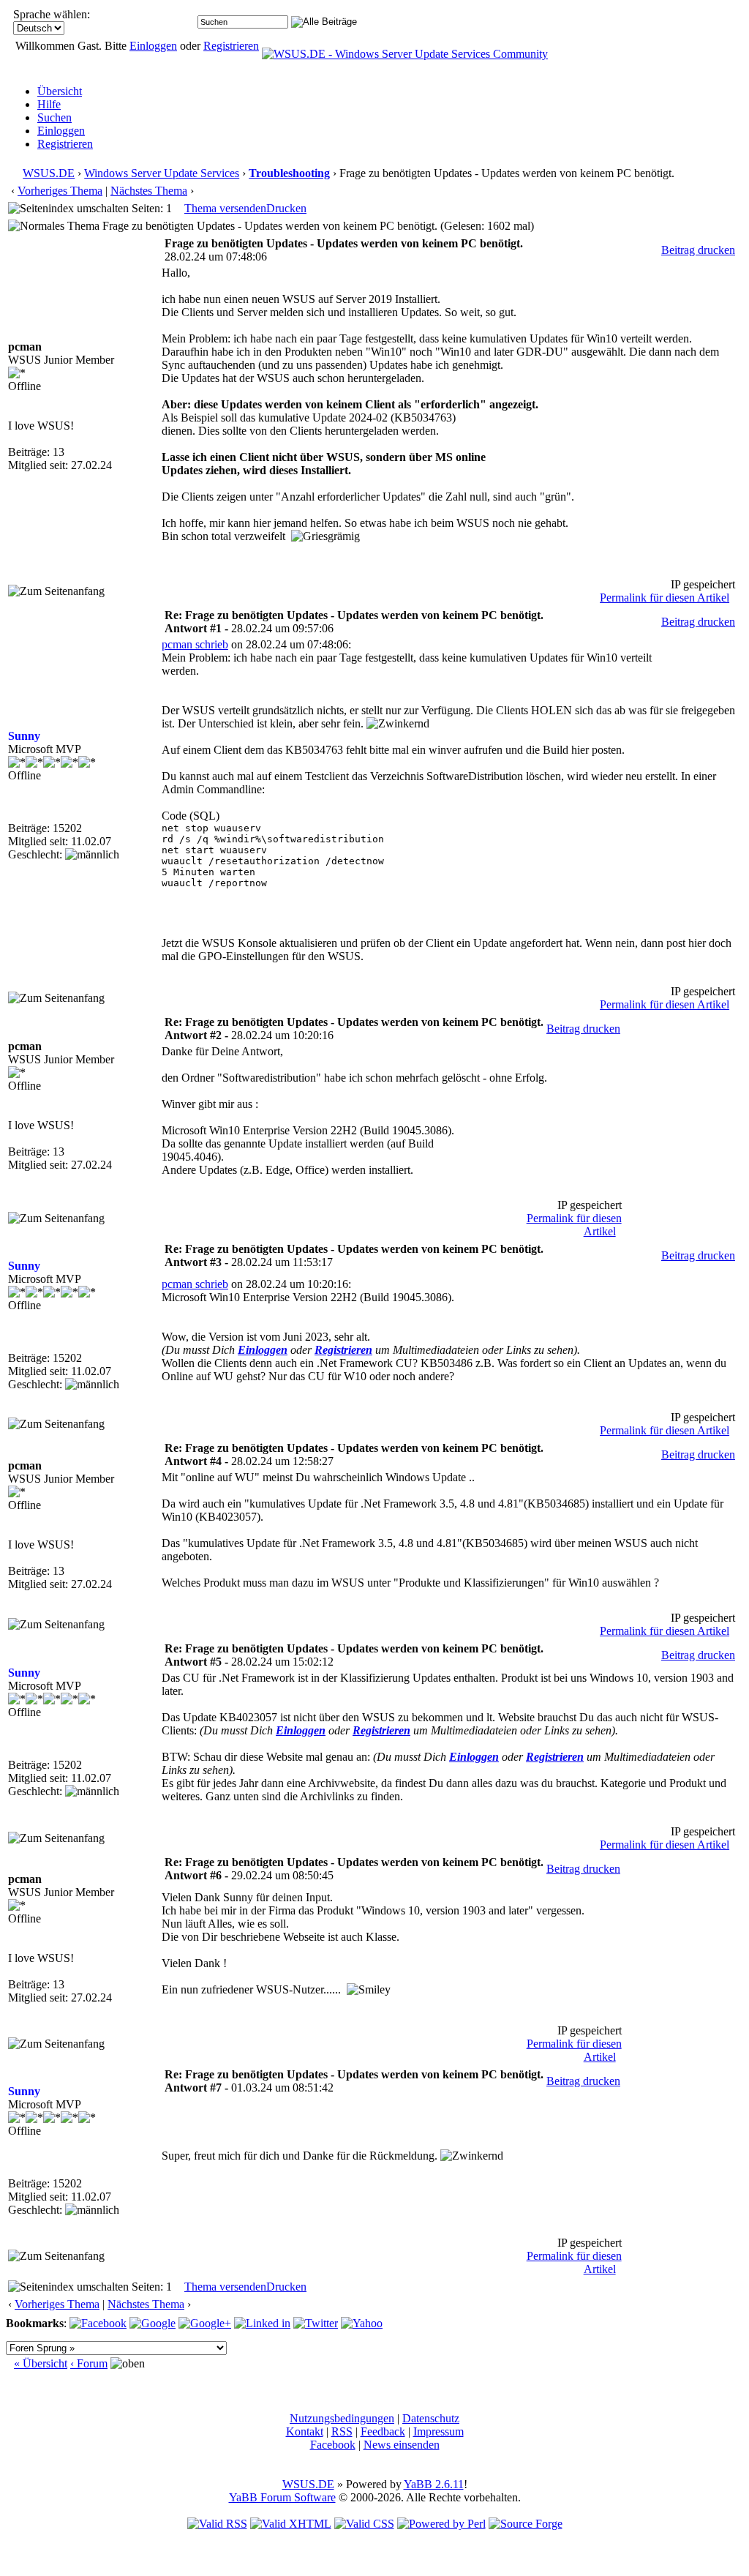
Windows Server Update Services (162, 173)
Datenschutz (431, 2418)
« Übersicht (41, 2363)
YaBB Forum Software (282, 2497)
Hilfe (49, 104)
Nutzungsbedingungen (342, 2418)
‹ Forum (89, 2363)
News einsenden (402, 2445)
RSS (342, 2431)
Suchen (54, 117)
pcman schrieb (195, 644)
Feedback (383, 2431)
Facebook (333, 2445)
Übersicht (60, 91)
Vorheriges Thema (60, 191)
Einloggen (153, 46)
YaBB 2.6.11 (434, 2484)
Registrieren (231, 46)
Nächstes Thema (149, 191)
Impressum (439, 2431)
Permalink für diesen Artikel (665, 598)
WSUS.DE (49, 173)
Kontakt (305, 2431)
